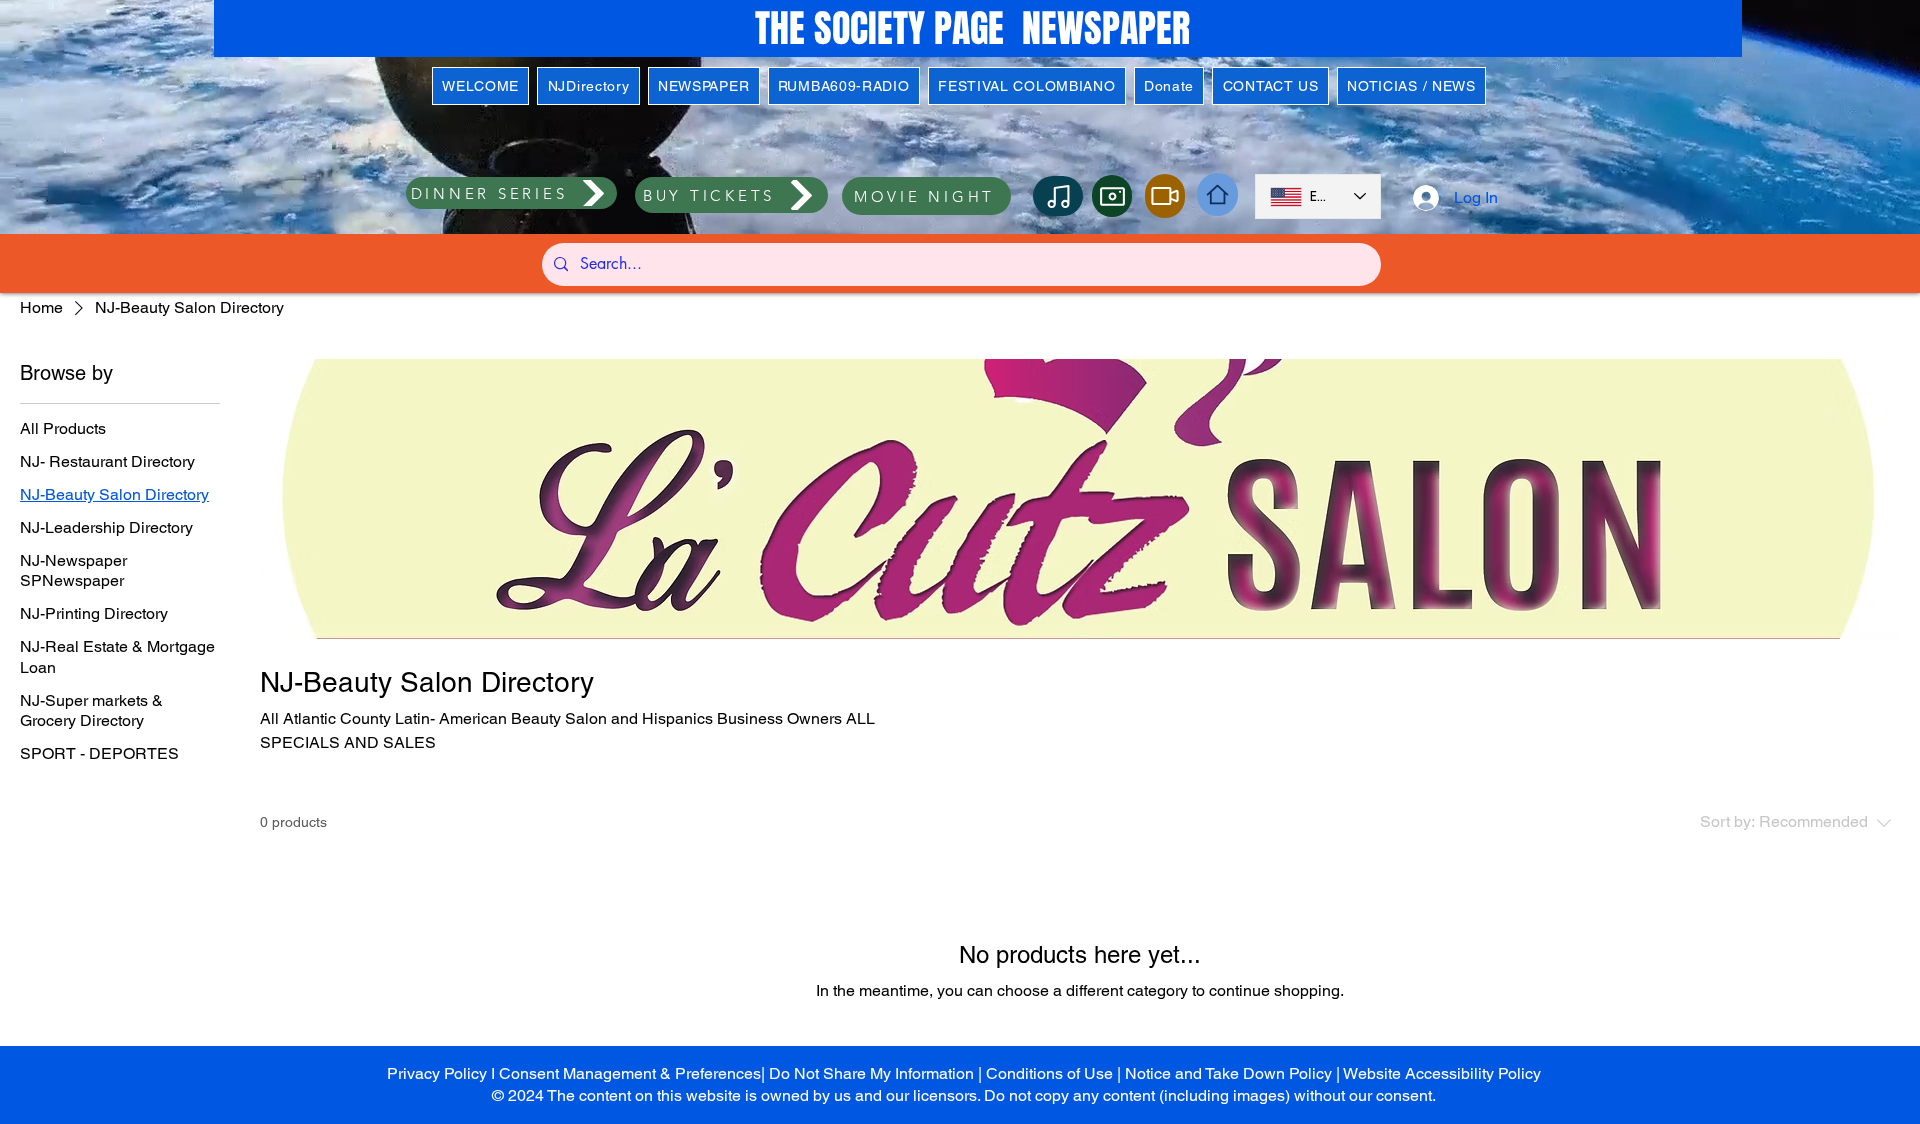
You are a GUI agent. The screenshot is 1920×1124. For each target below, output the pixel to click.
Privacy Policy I (443, 1073)
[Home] (1217, 194)
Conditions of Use (1049, 1073)
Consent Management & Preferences (630, 1073)
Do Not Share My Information (871, 1073)
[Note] (1058, 196)
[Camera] (1112, 196)
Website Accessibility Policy (1442, 1073)
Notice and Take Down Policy (1228, 1073)
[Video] (1165, 196)
